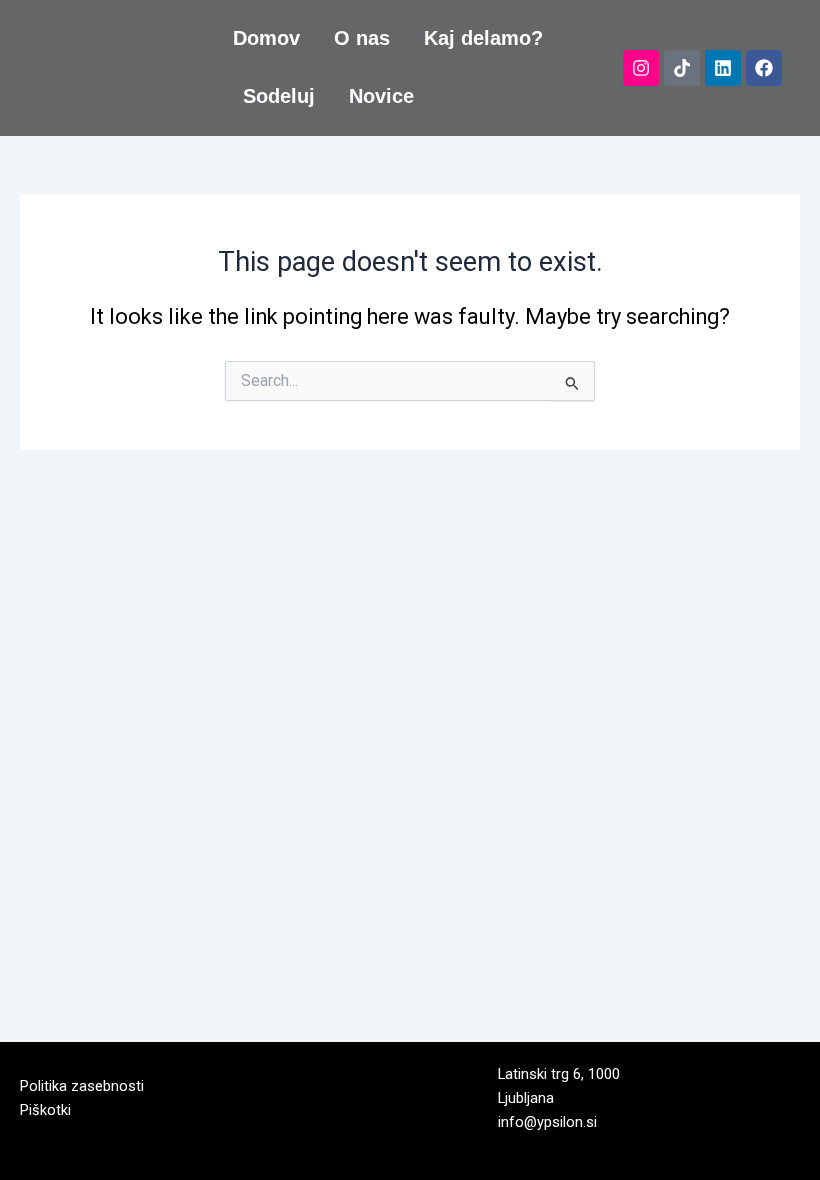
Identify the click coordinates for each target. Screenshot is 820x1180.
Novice (381, 96)
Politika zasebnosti (82, 1086)
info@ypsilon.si (547, 1122)
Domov (266, 38)
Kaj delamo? (483, 38)
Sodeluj (279, 96)
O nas (362, 38)
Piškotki (45, 1110)
